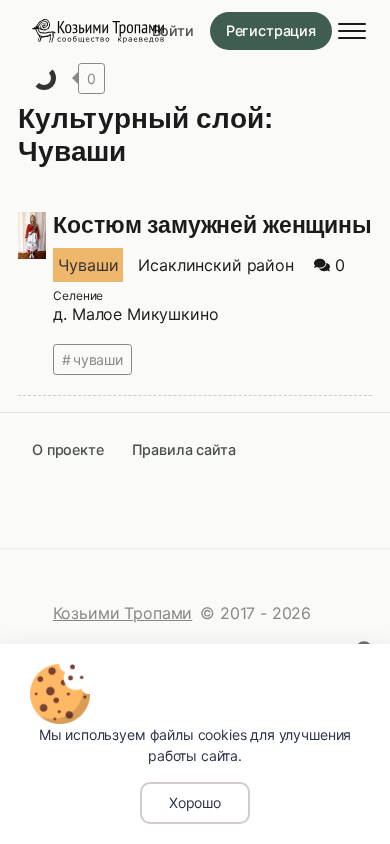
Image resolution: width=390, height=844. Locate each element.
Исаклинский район (215, 265)
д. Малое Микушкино (135, 314)
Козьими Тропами (123, 613)
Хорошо (195, 802)
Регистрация (271, 30)
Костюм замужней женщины (212, 225)
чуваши (98, 359)
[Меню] (352, 31)
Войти (173, 30)
